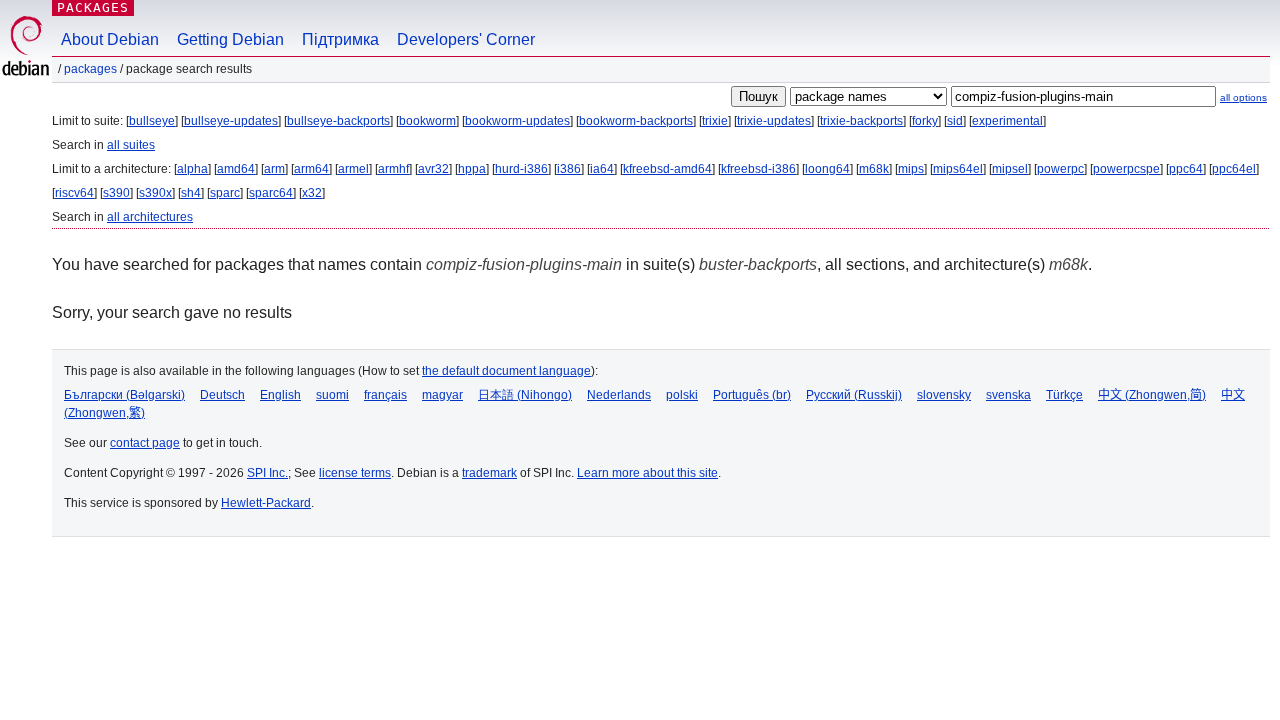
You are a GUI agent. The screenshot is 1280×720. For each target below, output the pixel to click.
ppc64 (1186, 169)
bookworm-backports (636, 121)
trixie (715, 121)
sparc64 (271, 193)
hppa (472, 169)
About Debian (110, 39)
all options (1243, 97)
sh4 (191, 193)
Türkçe (1064, 395)
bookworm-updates (517, 121)
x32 (312, 193)
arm (274, 169)
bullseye (152, 121)
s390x (155, 193)
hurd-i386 (521, 169)
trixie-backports (861, 121)
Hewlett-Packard (266, 503)
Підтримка (340, 39)
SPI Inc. (267, 473)
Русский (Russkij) (854, 395)
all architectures (150, 217)
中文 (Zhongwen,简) (1152, 395)
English (280, 395)
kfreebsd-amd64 (667, 169)
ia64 (602, 169)
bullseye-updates (231, 121)
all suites (131, 145)
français (385, 395)
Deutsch (222, 395)
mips (911, 169)
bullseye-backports (338, 121)
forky (925, 121)
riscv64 (74, 193)
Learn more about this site (647, 473)
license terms (355, 473)
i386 (569, 169)
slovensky (944, 395)
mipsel (1010, 169)
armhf (393, 169)
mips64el (958, 169)
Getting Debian (230, 39)
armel (353, 169)
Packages (93, 7)
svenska (1008, 395)
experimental (1007, 121)
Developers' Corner (466, 39)
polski (682, 395)
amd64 (236, 169)
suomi (332, 395)
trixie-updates (774, 121)
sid (955, 121)
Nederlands (619, 395)
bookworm (427, 121)
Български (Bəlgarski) (124, 395)
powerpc (1060, 169)
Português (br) (752, 395)
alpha (192, 169)
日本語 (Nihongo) (525, 395)
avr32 (433, 169)
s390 (116, 193)
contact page (145, 443)
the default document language (506, 371)
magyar (442, 395)
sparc (225, 193)
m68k (874, 169)
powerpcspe (1126, 169)
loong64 (827, 169)
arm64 (311, 169)
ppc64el (1234, 169)
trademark (489, 473)
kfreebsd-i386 (758, 169)
